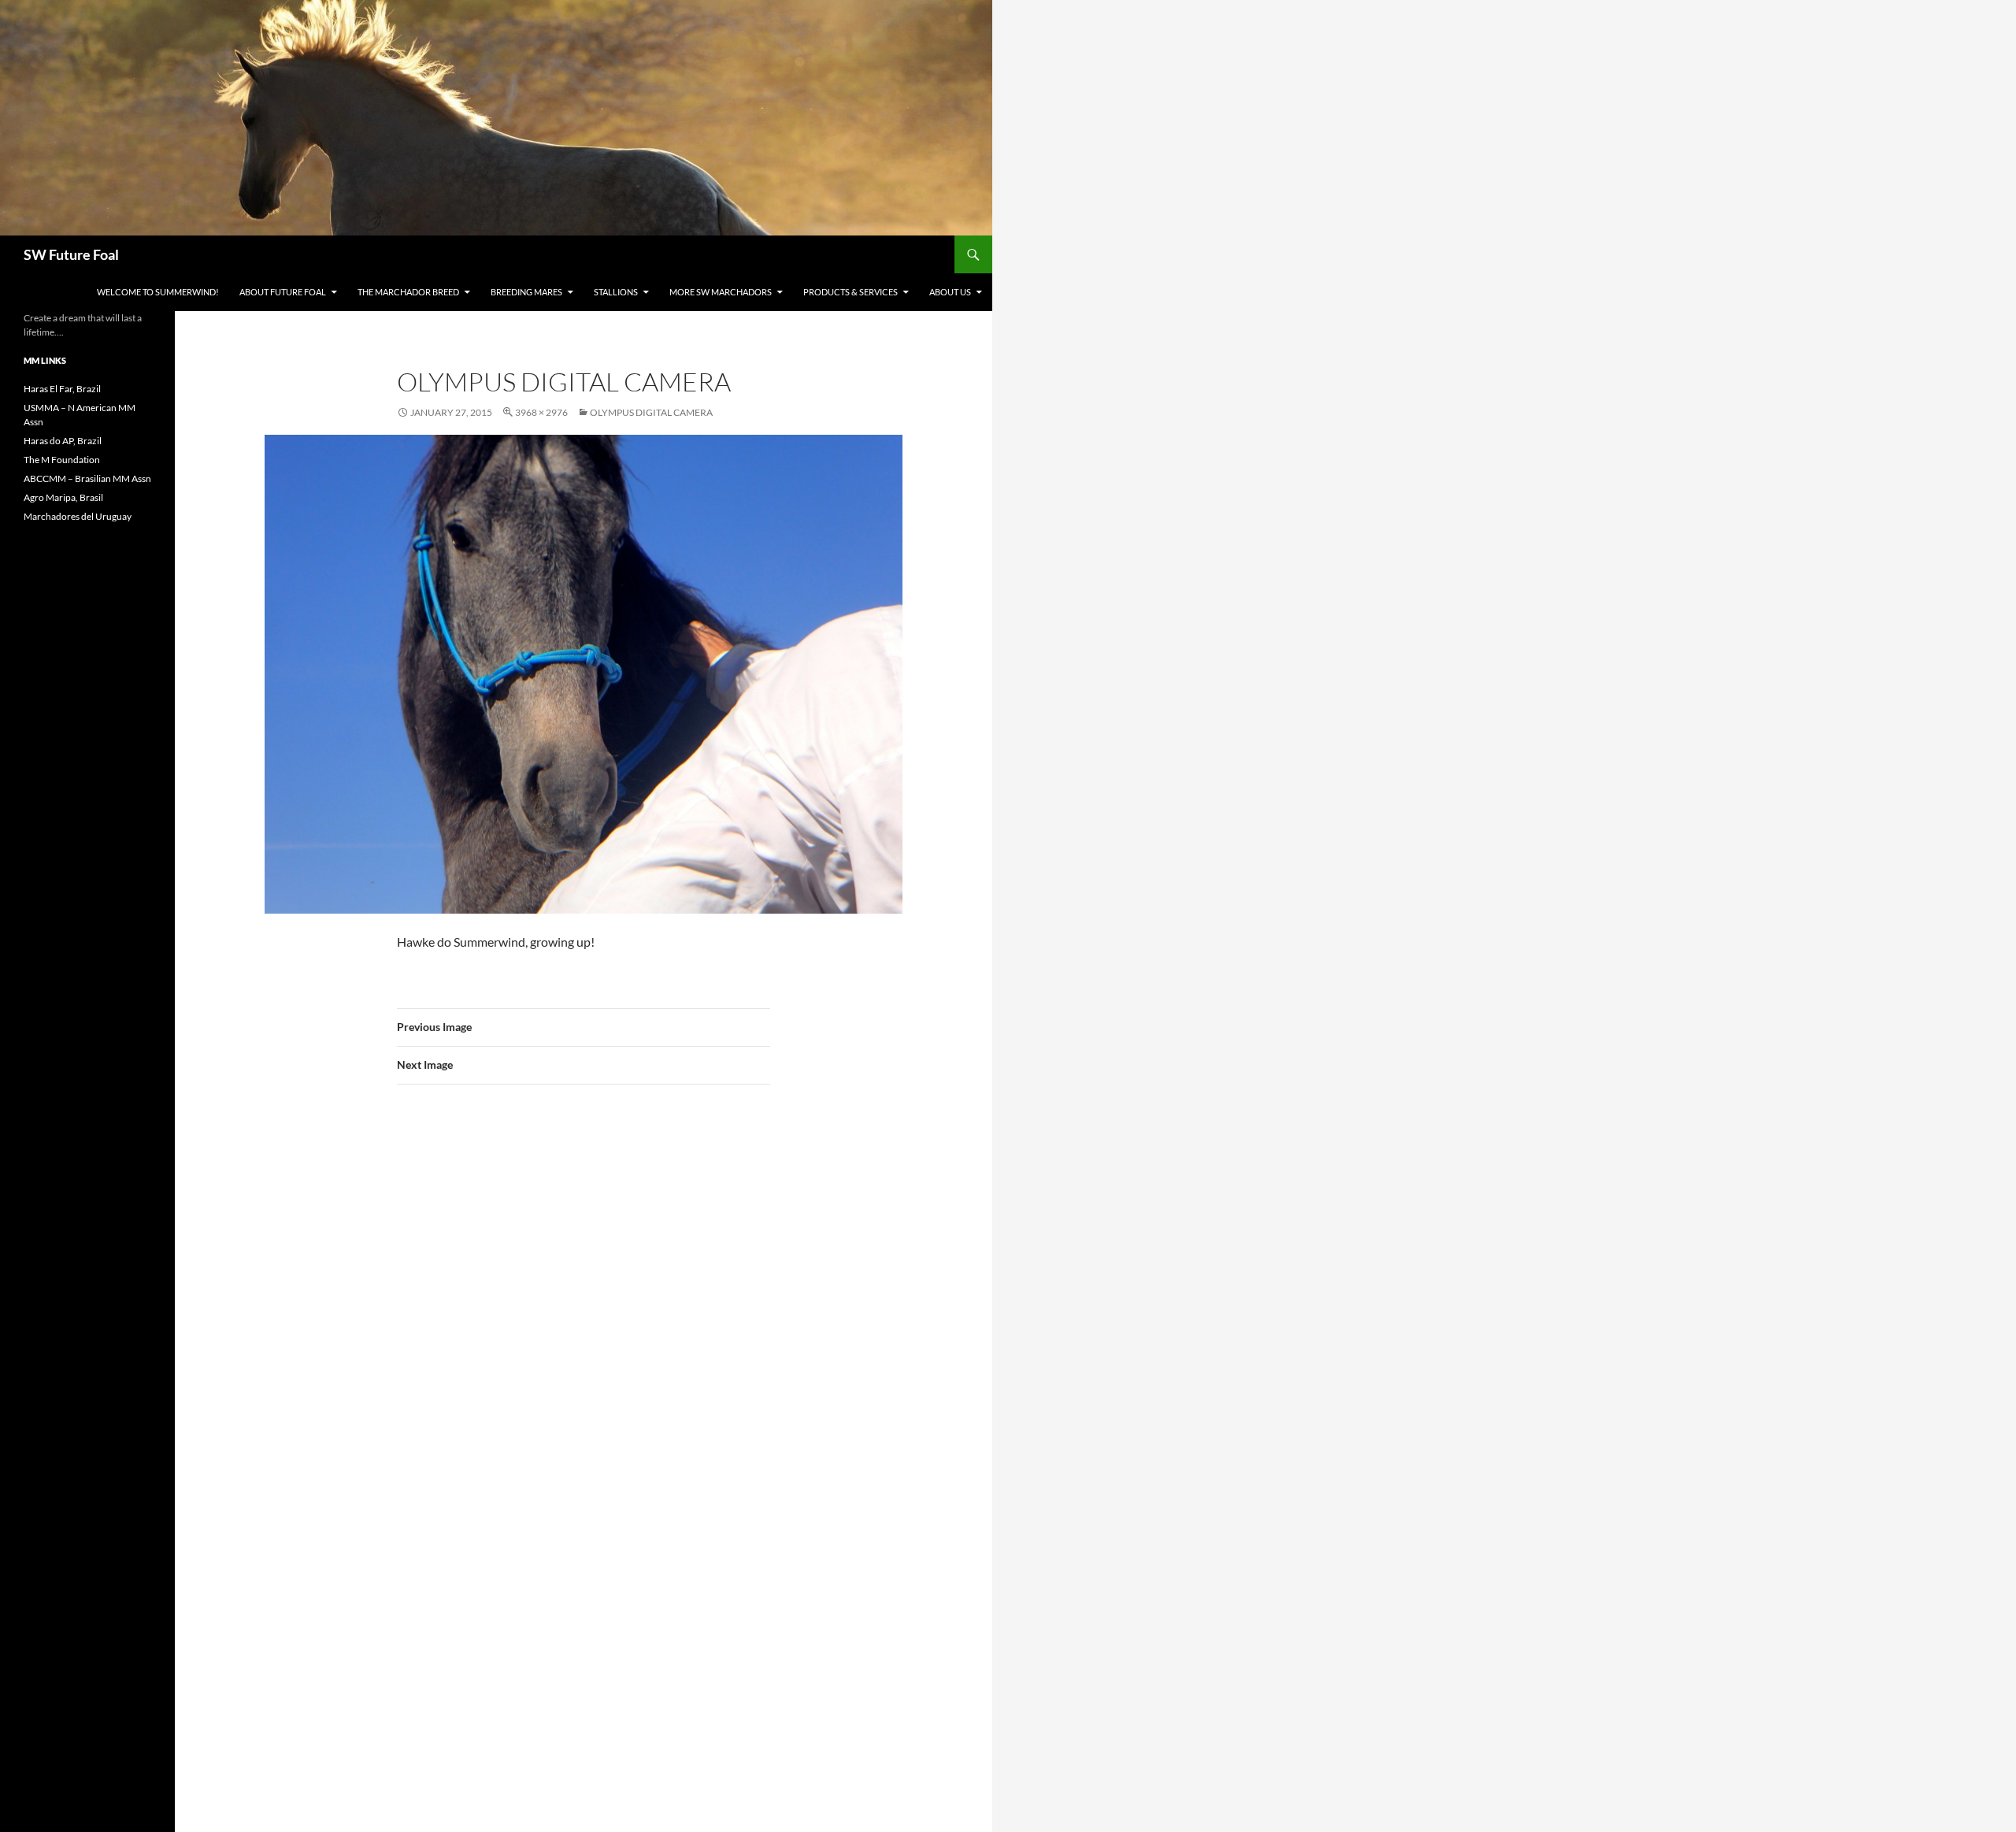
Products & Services (850, 292)
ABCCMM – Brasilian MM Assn (87, 478)
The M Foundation (62, 460)
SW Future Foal (71, 254)
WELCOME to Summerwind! (158, 292)
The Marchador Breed (408, 292)
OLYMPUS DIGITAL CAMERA (651, 412)
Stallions (616, 292)
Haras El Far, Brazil (62, 389)
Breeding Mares (526, 292)
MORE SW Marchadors (721, 292)
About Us (950, 292)
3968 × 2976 (541, 412)
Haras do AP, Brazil (63, 441)
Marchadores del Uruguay (78, 516)
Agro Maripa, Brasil (63, 497)
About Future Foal (283, 292)
